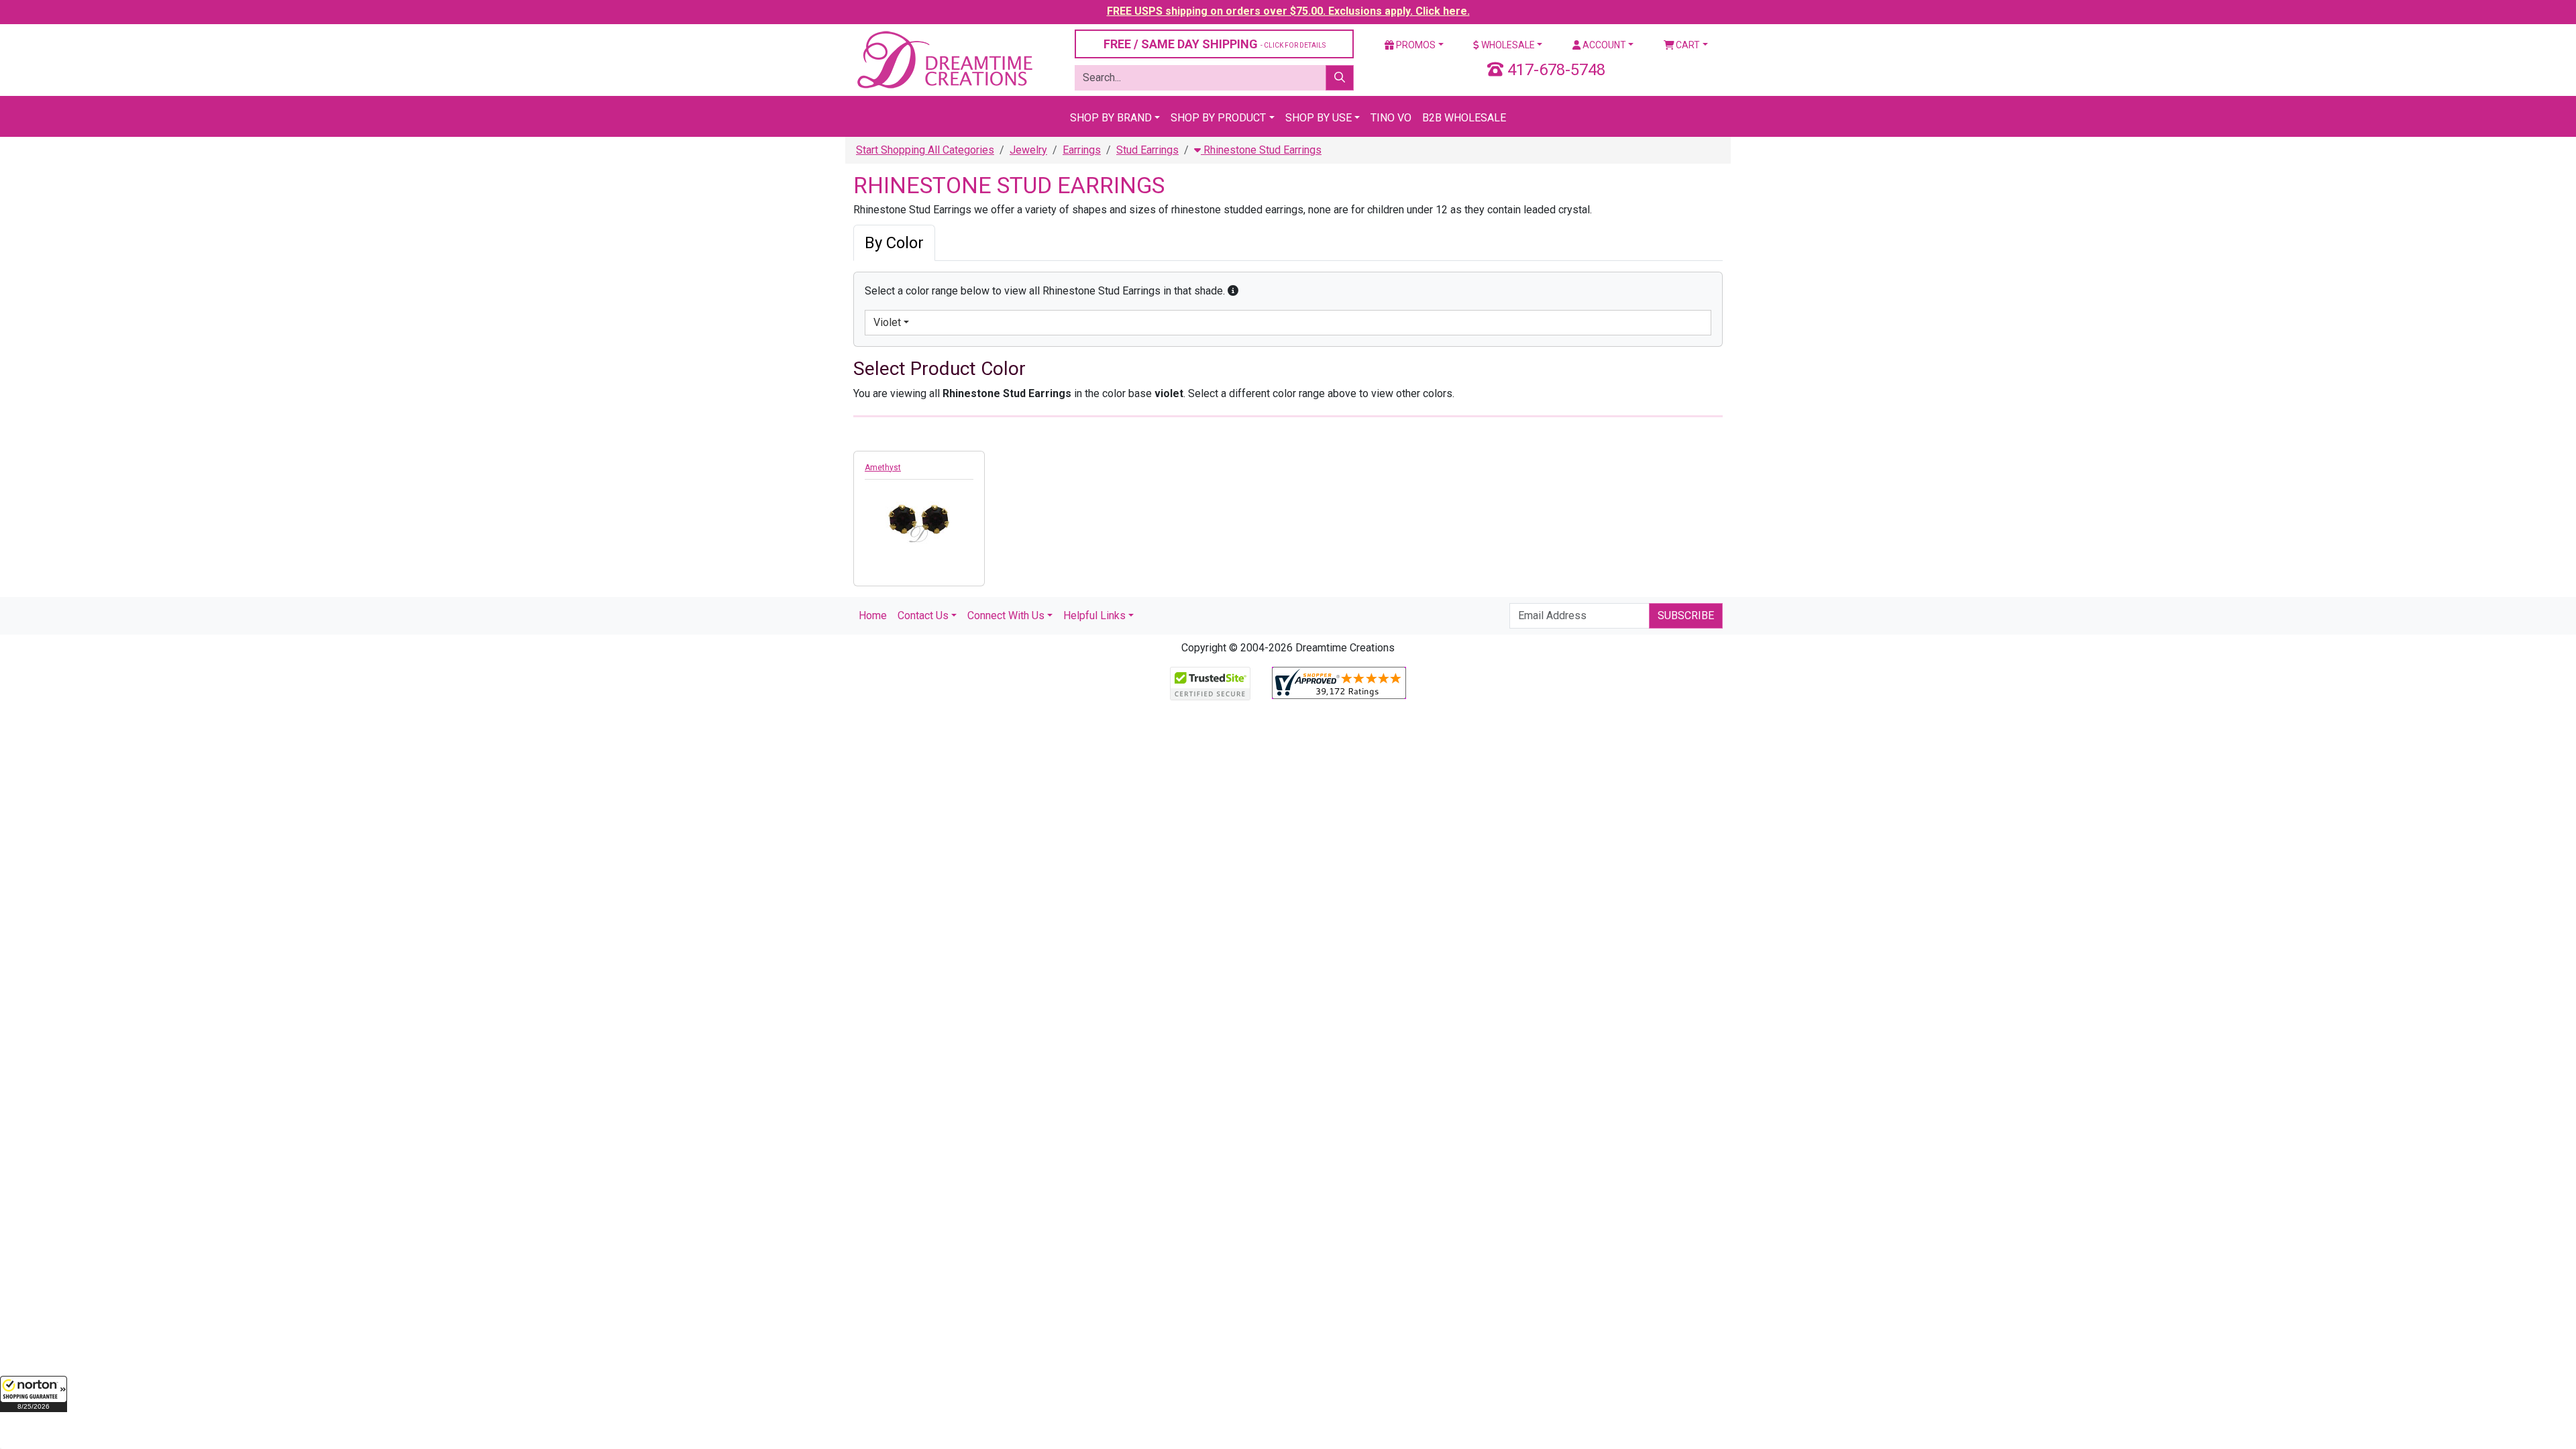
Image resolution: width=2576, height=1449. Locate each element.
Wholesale (1507, 45)
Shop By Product (1218, 118)
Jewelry (1028, 150)
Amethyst (883, 468)
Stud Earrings (1147, 150)
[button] (34, 1394)
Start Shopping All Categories (925, 150)
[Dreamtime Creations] (944, 59)
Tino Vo (1391, 118)
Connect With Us (1006, 615)
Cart (1687, 45)
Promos (1415, 45)
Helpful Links (1094, 615)
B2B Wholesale (1464, 118)
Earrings (1082, 150)
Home (873, 615)
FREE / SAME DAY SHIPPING (1215, 44)
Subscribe (1686, 615)
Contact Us (923, 615)
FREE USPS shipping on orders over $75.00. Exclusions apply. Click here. (1288, 11)
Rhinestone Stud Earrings (1261, 150)
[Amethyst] (919, 517)
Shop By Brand (1111, 118)
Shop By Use (1319, 118)
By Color (894, 243)
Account (1603, 45)
